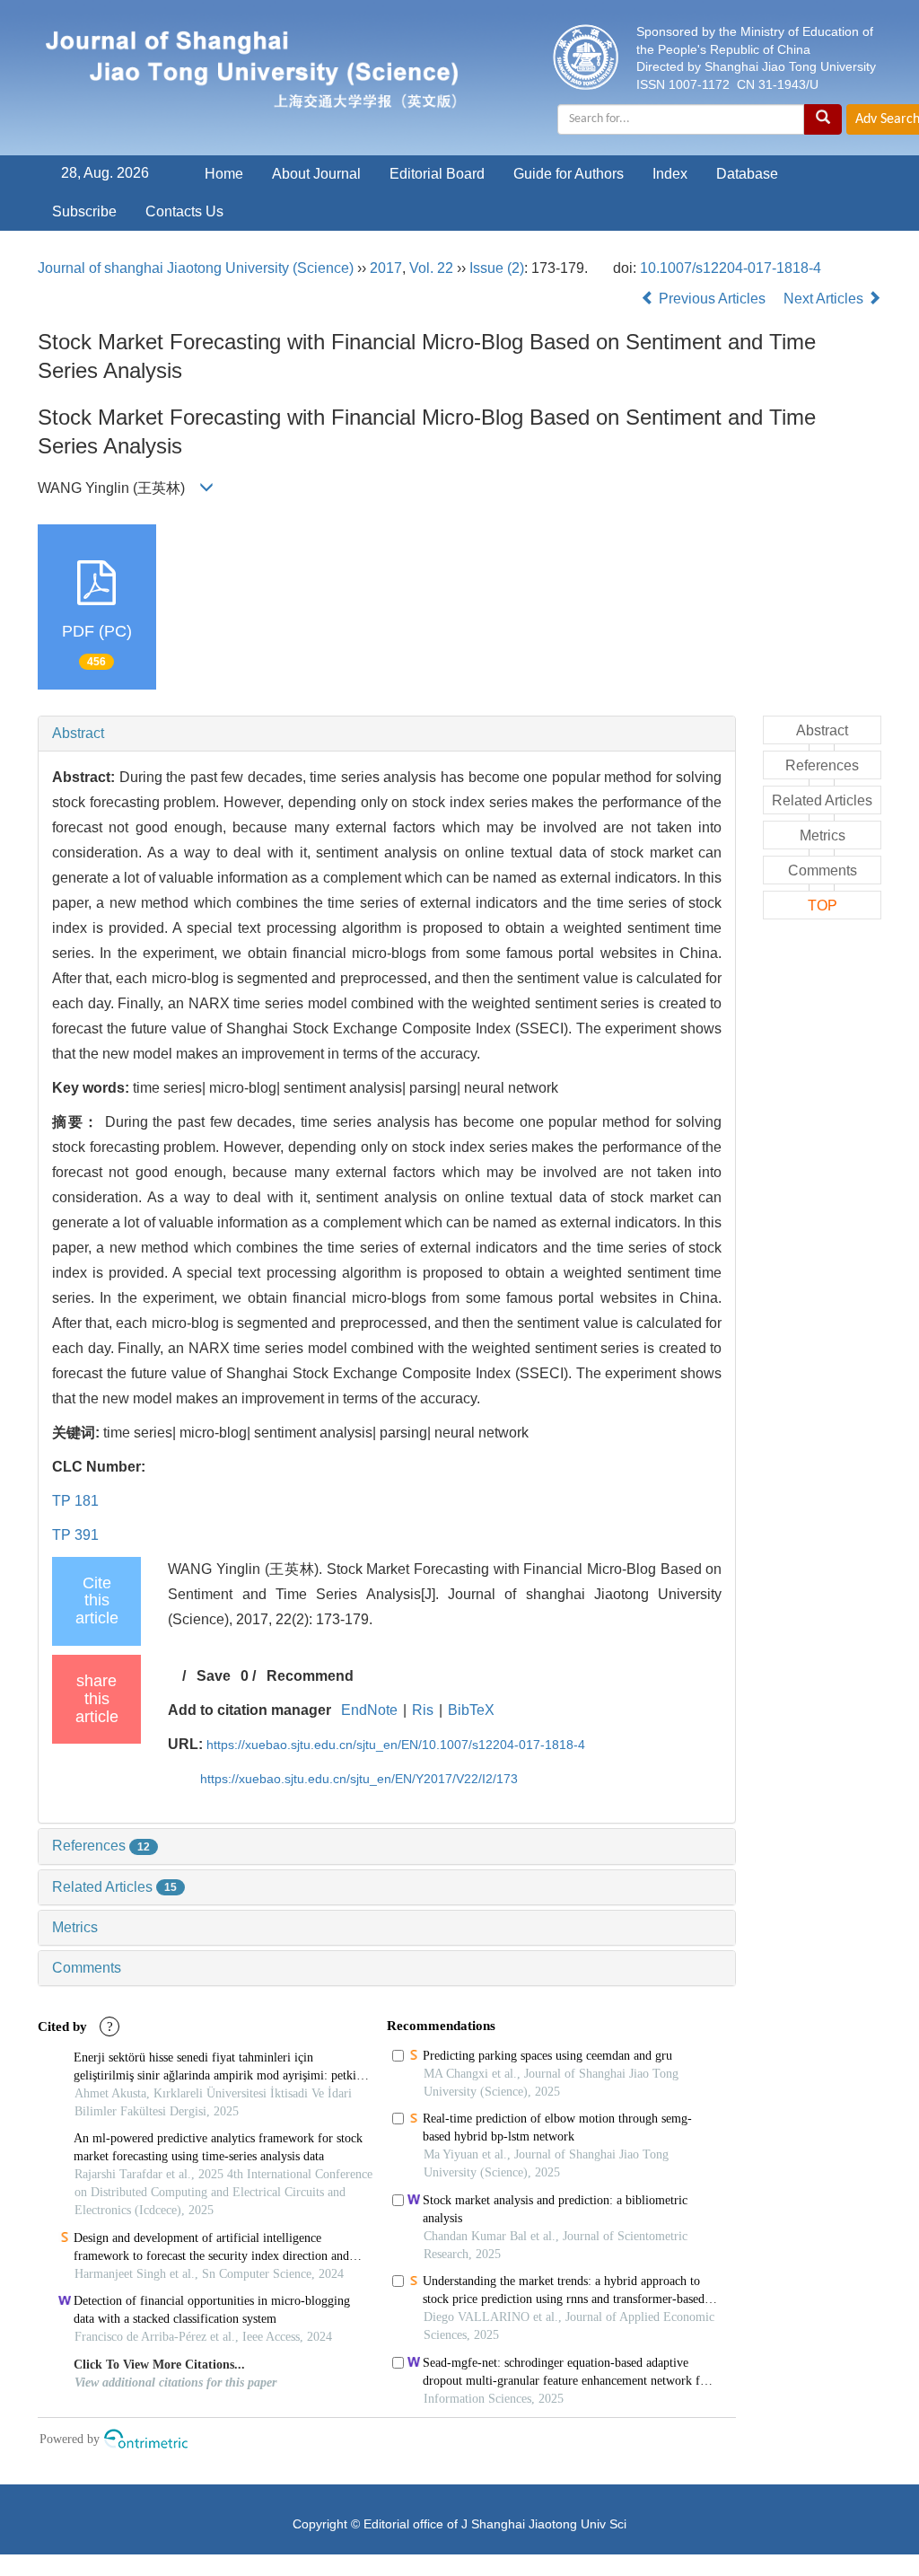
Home (224, 174)
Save (214, 1676)
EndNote (369, 1710)
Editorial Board (437, 174)
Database (747, 174)
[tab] (387, 734)
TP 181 (75, 1501)
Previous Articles (712, 299)
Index (670, 174)
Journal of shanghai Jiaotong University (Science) (196, 268)
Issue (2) (497, 268)
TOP (823, 906)
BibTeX (471, 1710)
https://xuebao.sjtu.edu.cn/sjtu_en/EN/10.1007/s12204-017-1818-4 (396, 1745)
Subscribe (84, 211)
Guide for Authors (569, 174)
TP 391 (75, 1535)
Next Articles (825, 299)
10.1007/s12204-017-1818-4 (731, 268)
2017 (386, 268)
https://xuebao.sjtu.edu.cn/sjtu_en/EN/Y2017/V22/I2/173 (359, 1779)
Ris (423, 1710)
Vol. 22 (431, 268)
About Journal (316, 174)
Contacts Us (184, 211)
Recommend (310, 1676)
